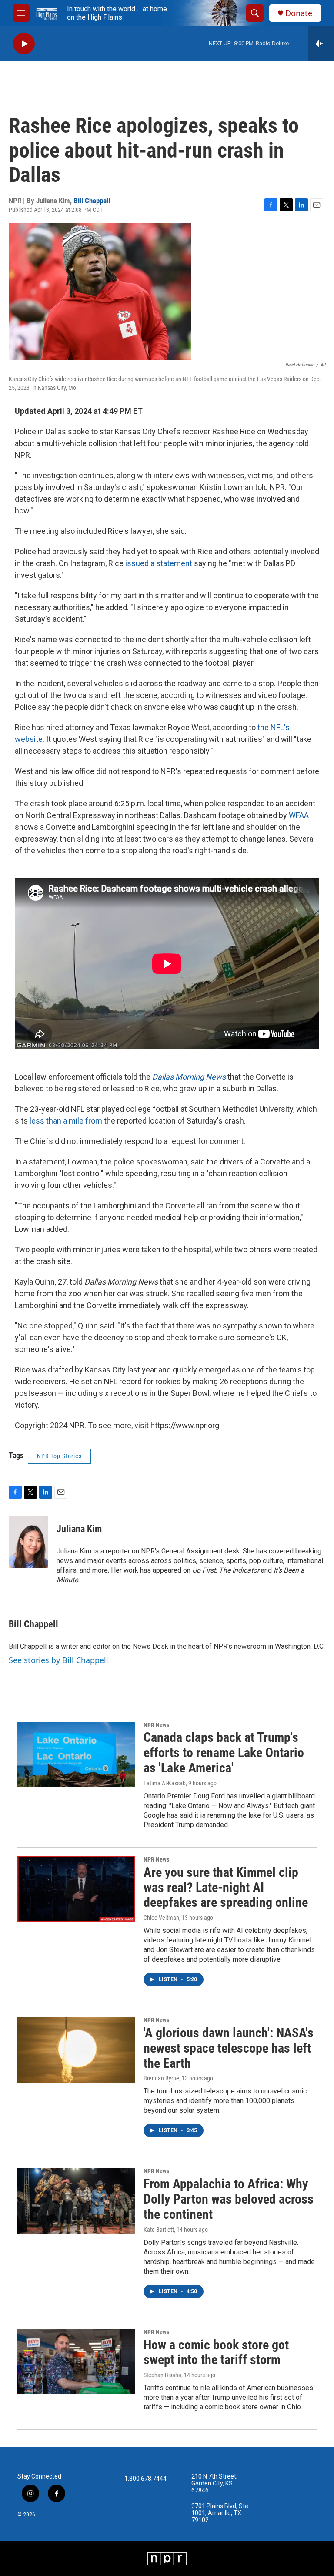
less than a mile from (66, 1121)
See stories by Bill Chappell (58, 1660)
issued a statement (158, 563)
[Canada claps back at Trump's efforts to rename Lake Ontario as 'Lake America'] (76, 1754)
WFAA (299, 815)
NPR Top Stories (59, 1456)
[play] (24, 44)
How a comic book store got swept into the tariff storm (216, 2352)
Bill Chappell (92, 201)
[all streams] (321, 44)
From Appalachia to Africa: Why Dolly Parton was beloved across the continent (229, 2199)
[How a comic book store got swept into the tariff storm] (76, 2361)
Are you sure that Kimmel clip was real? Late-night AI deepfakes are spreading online (226, 1887)
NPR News (156, 1725)
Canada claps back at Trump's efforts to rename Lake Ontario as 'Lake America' (224, 1753)
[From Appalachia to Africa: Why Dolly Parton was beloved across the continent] (76, 2200)
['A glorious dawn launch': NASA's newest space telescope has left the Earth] (76, 2049)
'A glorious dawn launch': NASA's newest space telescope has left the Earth (229, 2048)
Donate (299, 13)
